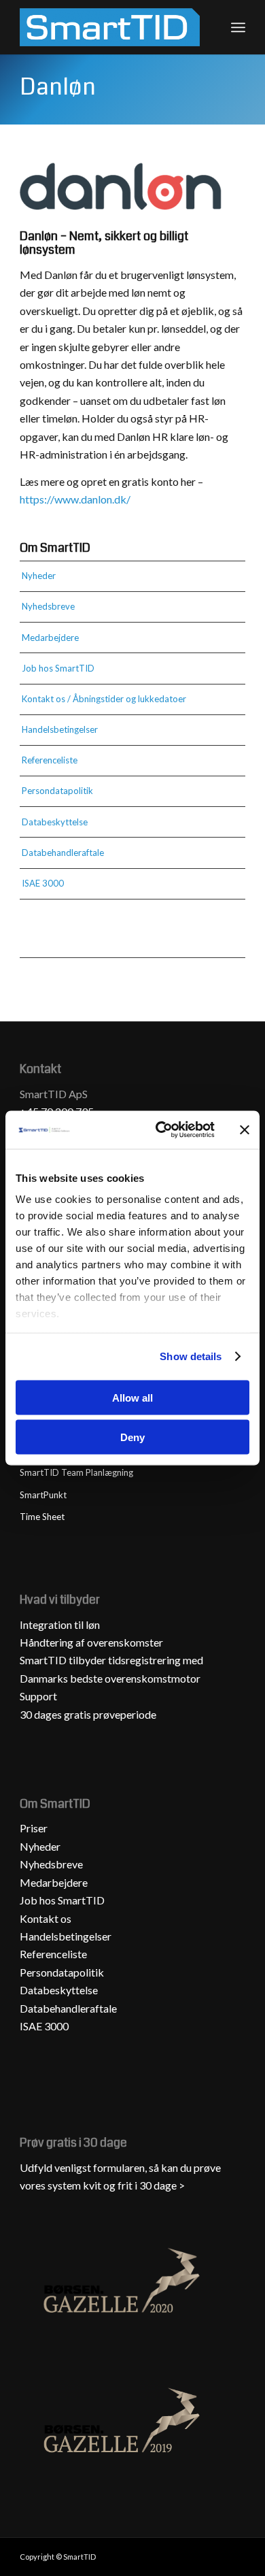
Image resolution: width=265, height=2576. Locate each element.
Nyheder (39, 576)
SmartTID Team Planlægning (76, 1472)
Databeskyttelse (55, 822)
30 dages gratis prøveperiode (88, 1714)
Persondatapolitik (57, 791)
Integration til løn (60, 1624)
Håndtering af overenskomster (91, 1642)
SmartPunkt (43, 1495)
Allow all (132, 1397)
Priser (34, 1828)
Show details (191, 1356)
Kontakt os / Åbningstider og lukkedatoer (104, 699)
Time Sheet (42, 1517)
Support (38, 1696)
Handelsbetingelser (60, 729)
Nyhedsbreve (48, 606)
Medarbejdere (50, 638)
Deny (132, 1437)
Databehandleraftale (63, 853)
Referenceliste (50, 760)
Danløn (58, 87)
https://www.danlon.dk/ (75, 499)
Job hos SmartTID (58, 668)
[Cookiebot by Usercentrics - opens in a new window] (161, 1130)
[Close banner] (245, 1129)
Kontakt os (46, 1918)
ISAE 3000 (43, 883)
